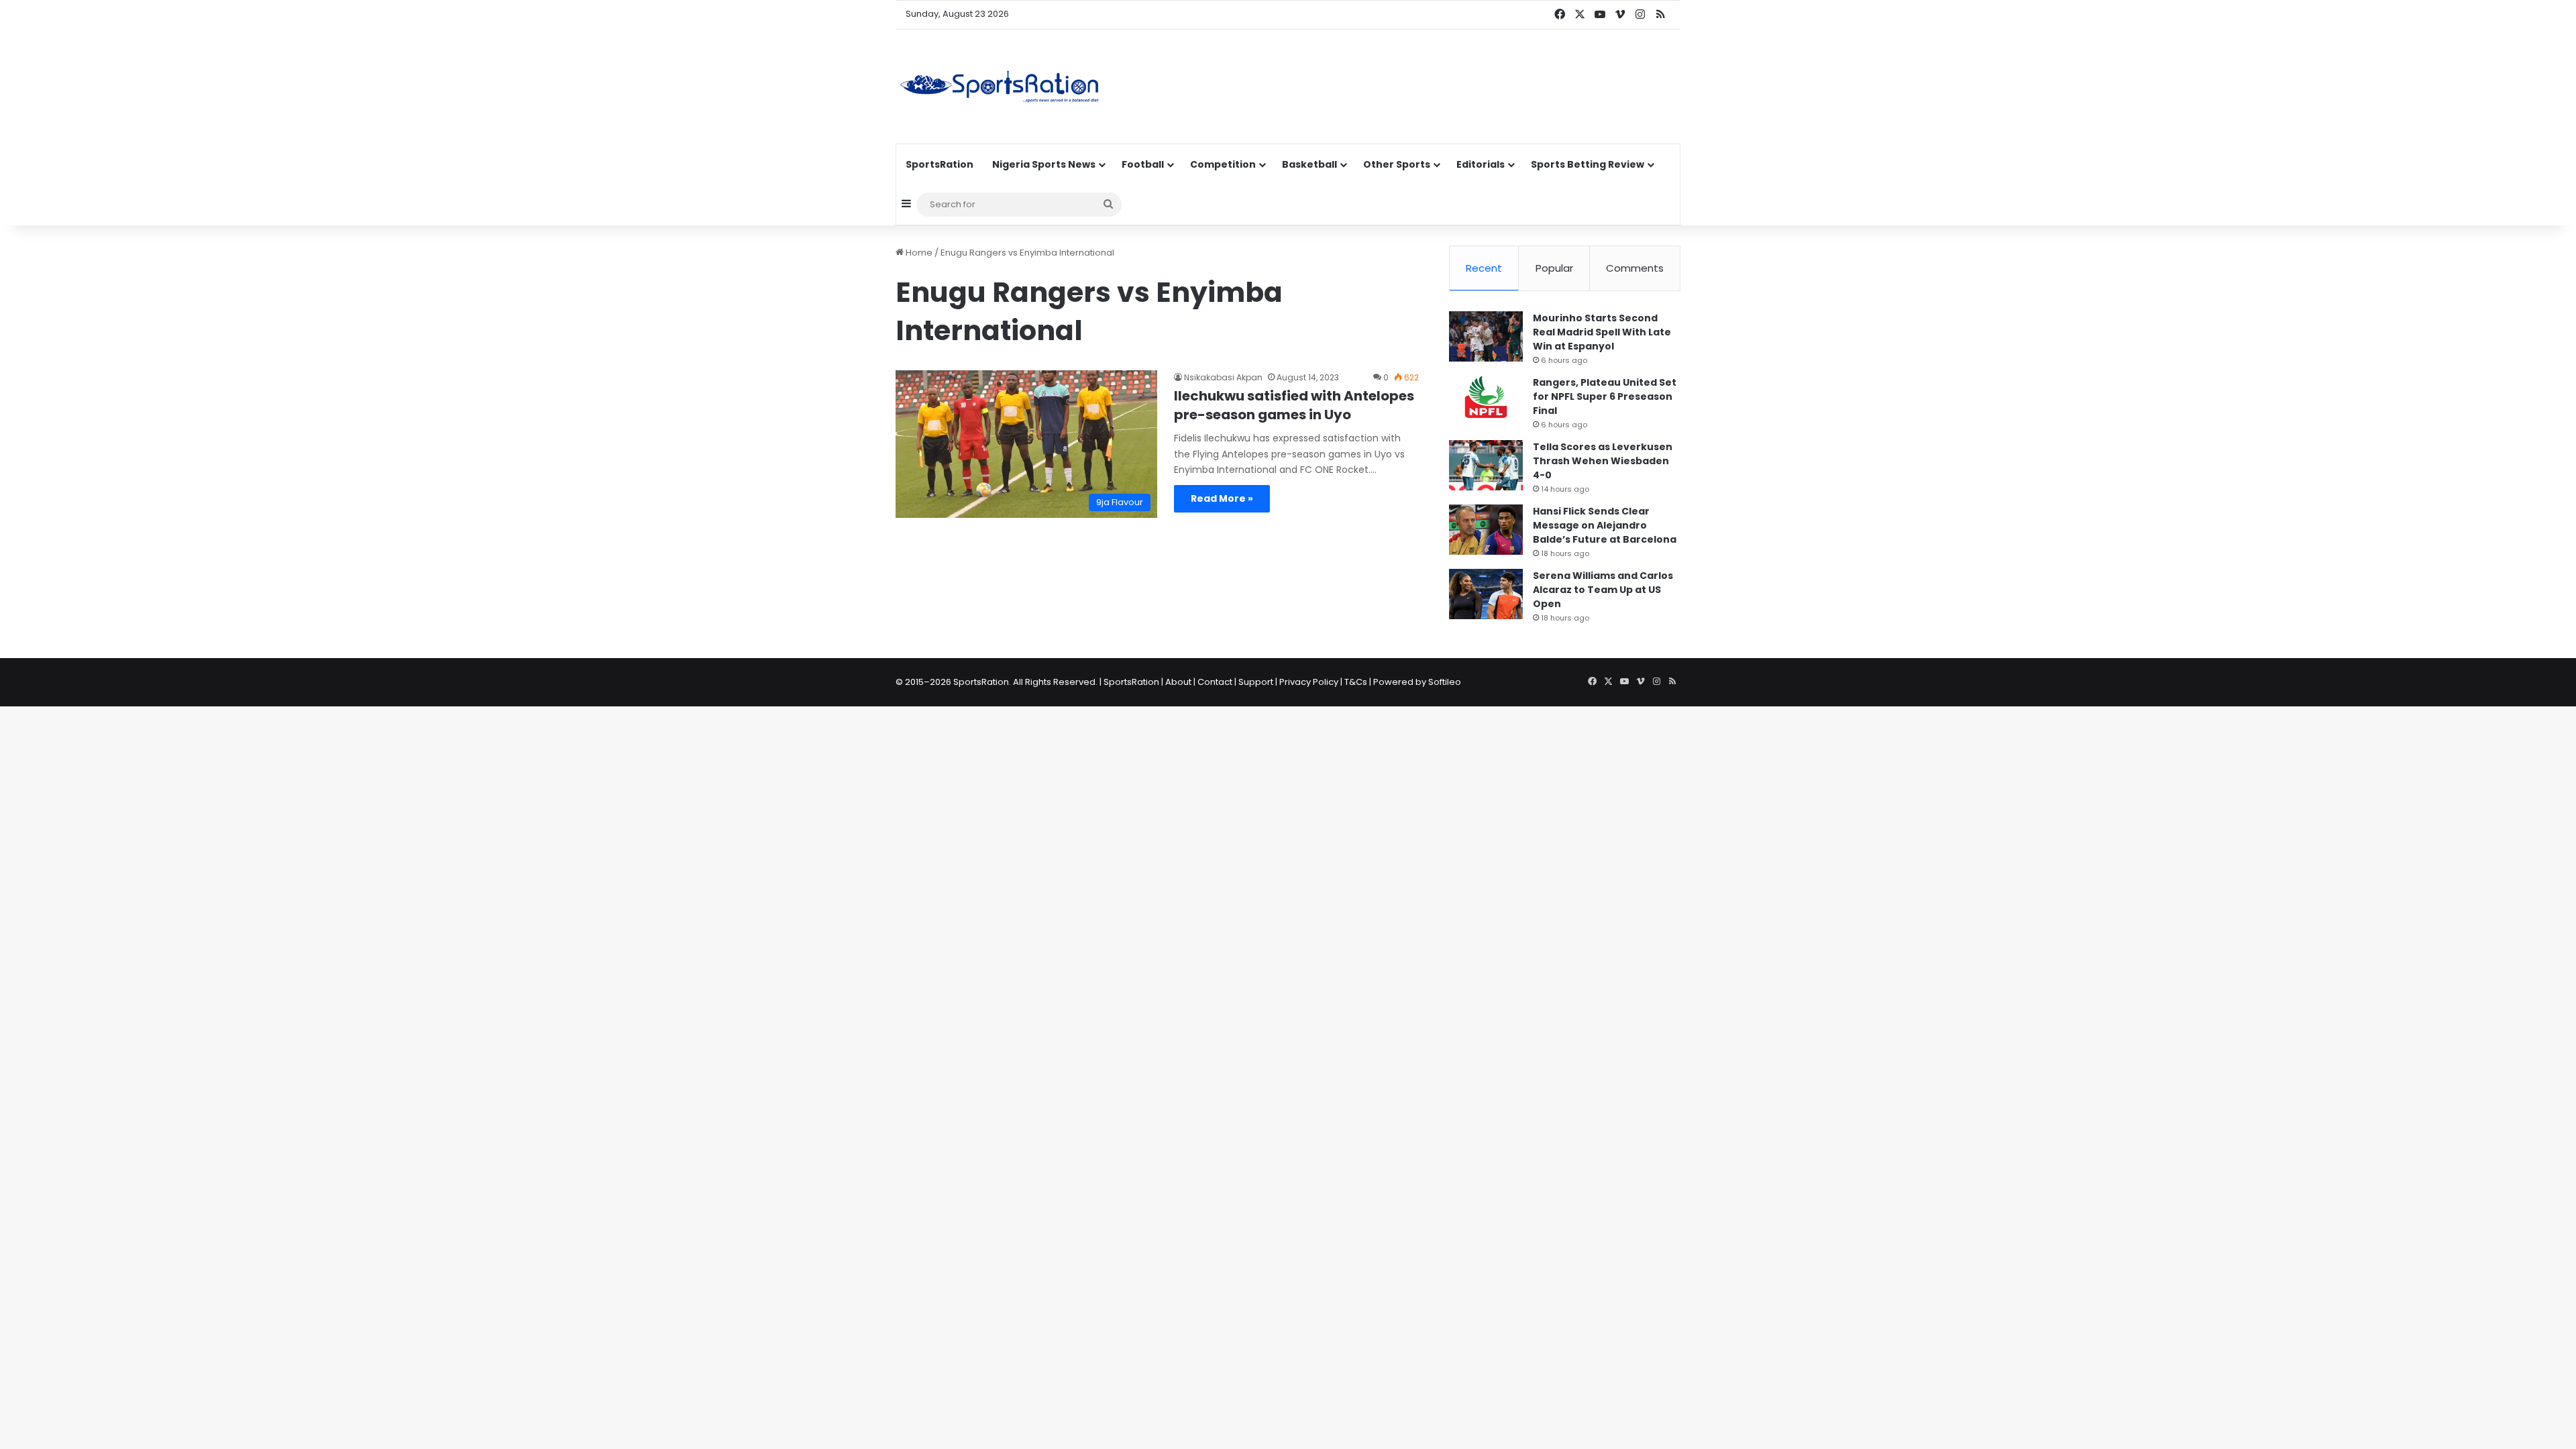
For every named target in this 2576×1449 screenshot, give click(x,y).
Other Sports (1397, 164)
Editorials (1481, 164)
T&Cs (1356, 682)
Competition (1223, 164)
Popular (1554, 268)
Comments (1635, 268)
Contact (1215, 682)
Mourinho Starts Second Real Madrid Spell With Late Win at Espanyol (1602, 332)
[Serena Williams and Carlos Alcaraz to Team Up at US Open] (1486, 594)
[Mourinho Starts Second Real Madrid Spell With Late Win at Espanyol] (1486, 336)
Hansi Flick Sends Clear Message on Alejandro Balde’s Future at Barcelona (1605, 525)
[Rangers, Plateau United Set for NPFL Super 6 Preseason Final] (1486, 401)
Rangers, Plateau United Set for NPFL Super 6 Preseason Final (1605, 396)
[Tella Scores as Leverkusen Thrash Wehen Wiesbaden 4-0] (1486, 465)
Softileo (1445, 682)
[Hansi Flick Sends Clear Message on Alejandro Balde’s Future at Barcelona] (1486, 530)
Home (918, 253)
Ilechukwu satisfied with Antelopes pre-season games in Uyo (1294, 405)
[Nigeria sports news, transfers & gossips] (1000, 87)
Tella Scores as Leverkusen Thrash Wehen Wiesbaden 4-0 (1603, 461)
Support (1256, 682)
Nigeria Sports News (1044, 164)
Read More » (1222, 498)
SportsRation (940, 164)
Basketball (1309, 164)
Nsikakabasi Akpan (1223, 377)
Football (1143, 164)
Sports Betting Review (1588, 164)
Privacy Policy (1309, 682)
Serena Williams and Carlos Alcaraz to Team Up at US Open (1603, 590)
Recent (1484, 268)
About (1178, 682)
